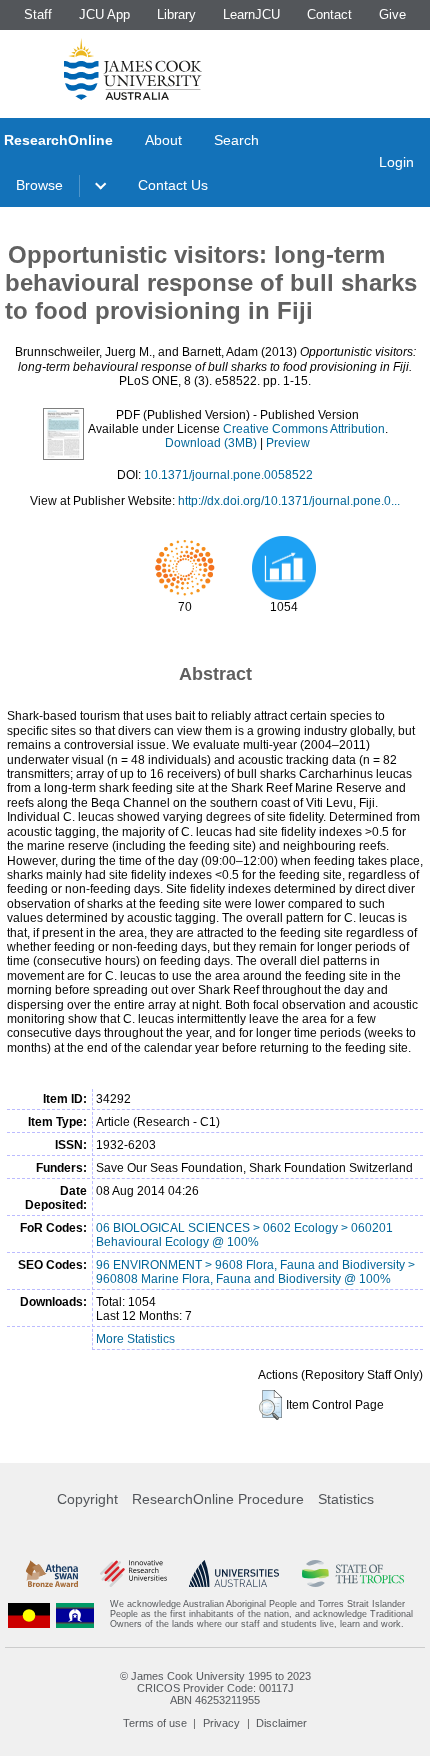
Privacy (221, 1723)
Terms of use (155, 1723)
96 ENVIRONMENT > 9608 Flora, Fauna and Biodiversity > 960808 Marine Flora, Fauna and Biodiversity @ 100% (255, 1272)
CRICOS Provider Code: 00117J (215, 1688)
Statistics (346, 1499)
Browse (39, 185)
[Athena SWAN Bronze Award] (52, 1573)
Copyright (87, 1499)
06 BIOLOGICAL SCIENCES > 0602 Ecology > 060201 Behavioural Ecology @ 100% (244, 1235)
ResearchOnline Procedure (218, 1499)
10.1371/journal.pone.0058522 (228, 475)
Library (176, 14)
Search (236, 140)
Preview (288, 443)
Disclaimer (281, 1723)
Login (396, 162)
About (163, 140)
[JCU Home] (133, 69)
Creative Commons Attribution (304, 429)
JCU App (104, 14)
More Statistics (135, 1339)
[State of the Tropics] (353, 1573)
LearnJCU (251, 14)
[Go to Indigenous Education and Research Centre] (29, 1614)
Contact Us (173, 185)
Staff (38, 14)
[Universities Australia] (234, 1573)
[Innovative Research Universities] (133, 1573)
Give (392, 14)
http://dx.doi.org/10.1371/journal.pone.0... (289, 501)
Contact (329, 14)
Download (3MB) (211, 443)
